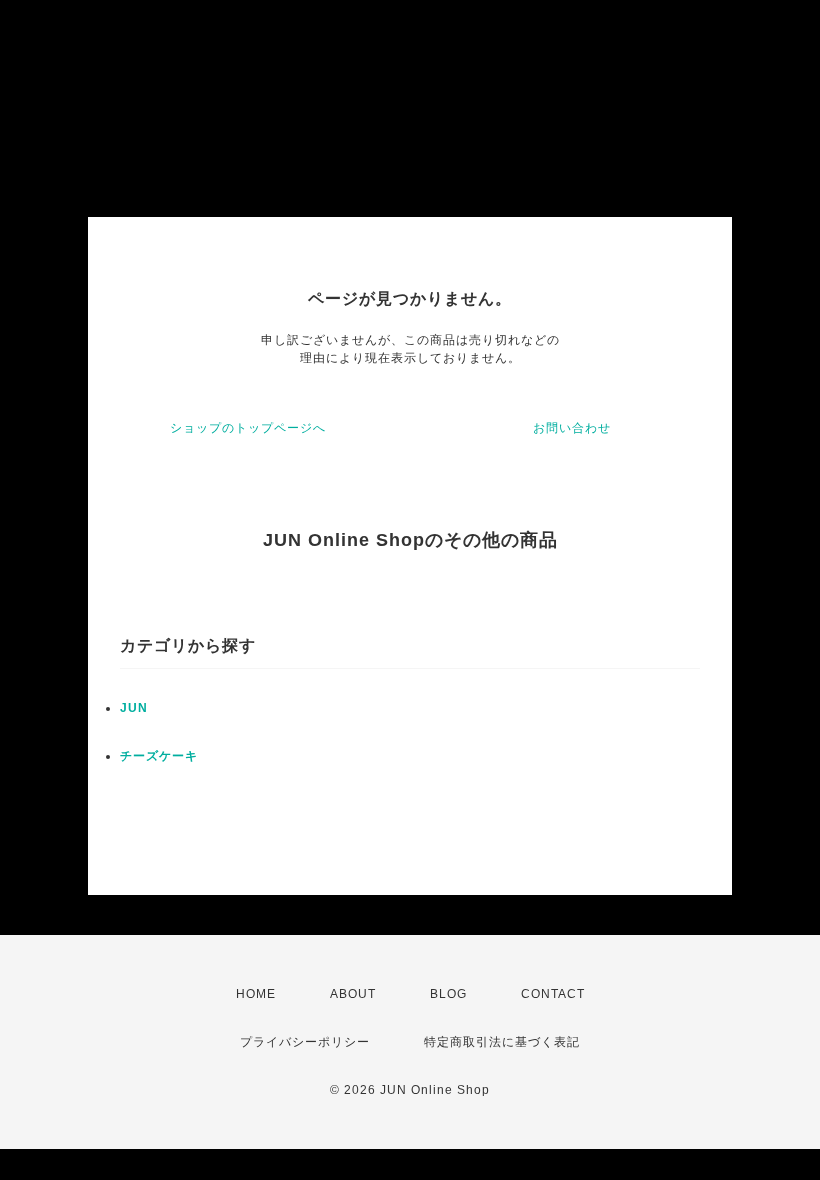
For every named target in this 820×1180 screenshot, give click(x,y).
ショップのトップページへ (248, 428)
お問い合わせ (572, 428)
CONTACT (553, 994)
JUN (134, 708)
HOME (256, 994)
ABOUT (353, 994)
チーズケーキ (159, 756)
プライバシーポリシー (305, 1042)
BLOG (448, 994)
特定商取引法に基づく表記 (502, 1042)
